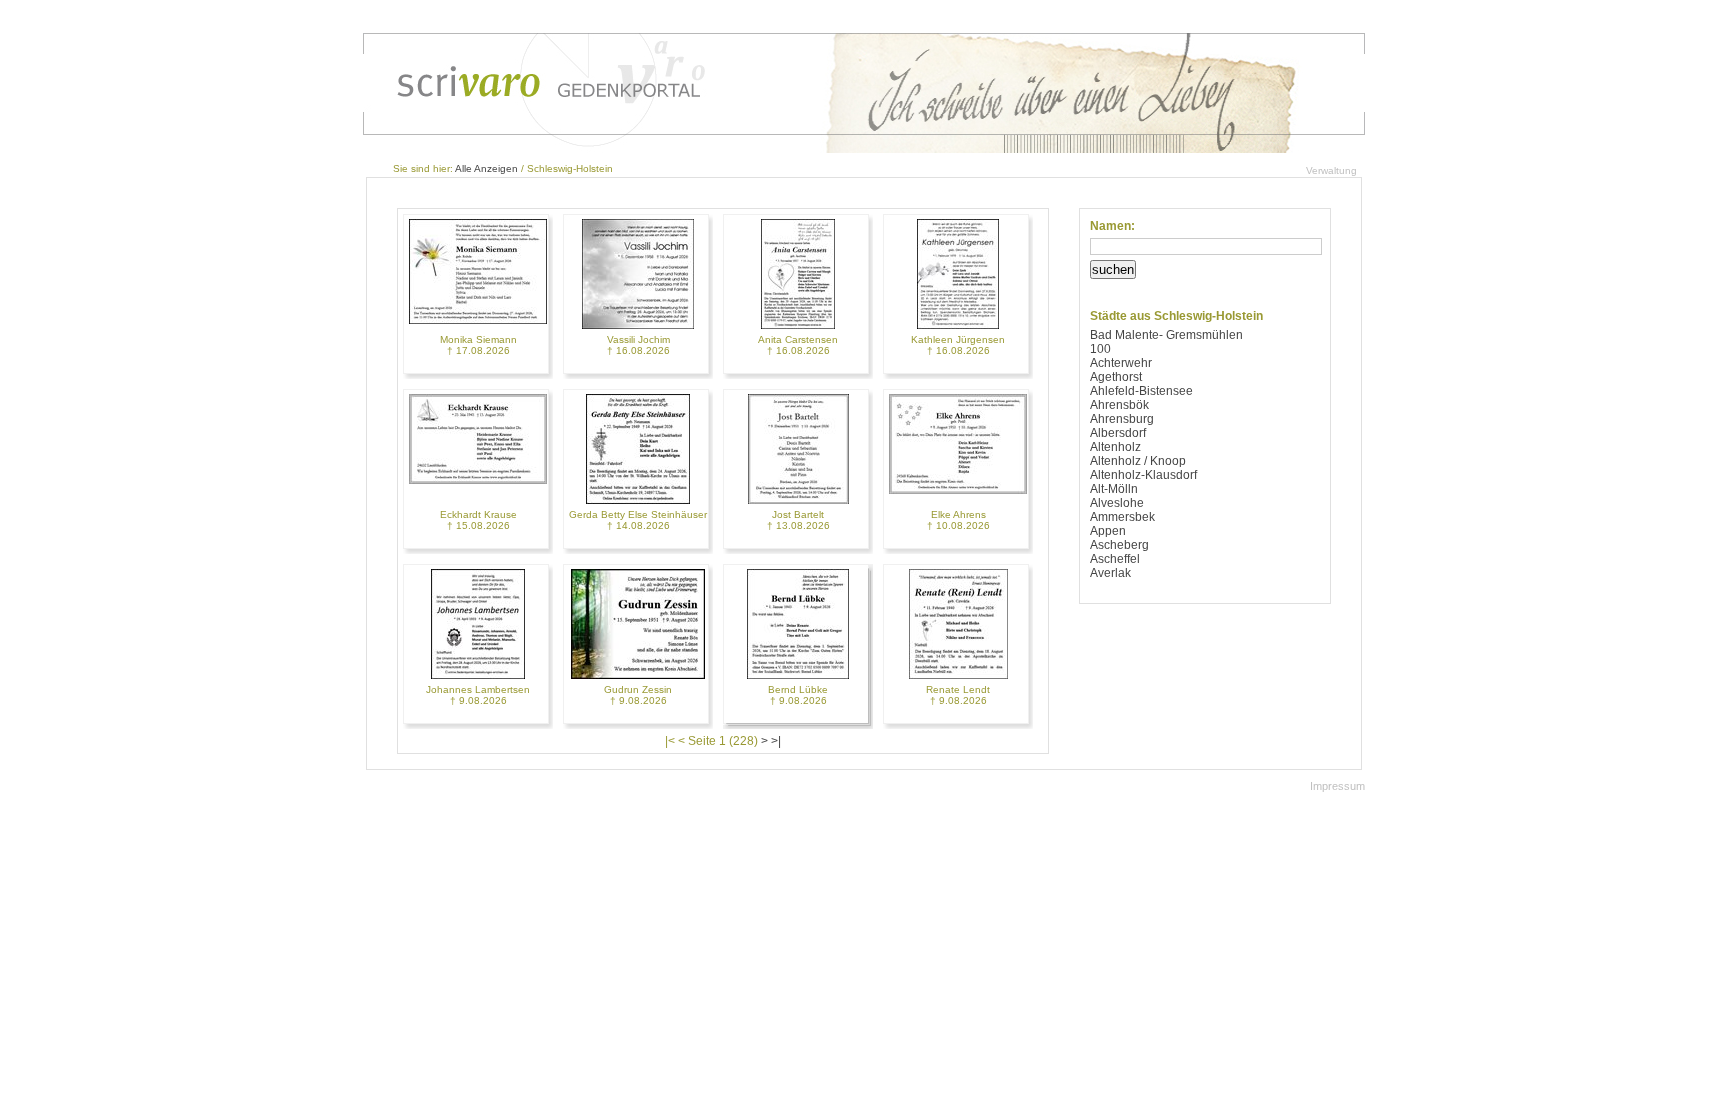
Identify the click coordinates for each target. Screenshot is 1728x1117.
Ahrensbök (1119, 405)
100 (1100, 349)
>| (776, 741)
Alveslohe (1117, 503)
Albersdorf (1118, 433)
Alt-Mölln (1114, 489)
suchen (1113, 269)
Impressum (1337, 786)
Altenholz (1115, 447)
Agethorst (1116, 377)
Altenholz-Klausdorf (1143, 475)
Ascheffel (1115, 559)
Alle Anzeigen (486, 168)
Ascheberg (1119, 545)
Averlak (1110, 573)
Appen (1108, 531)
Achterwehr (1121, 363)
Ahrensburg (1122, 419)
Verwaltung (1331, 170)
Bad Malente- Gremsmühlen (1166, 335)
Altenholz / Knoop (1138, 461)
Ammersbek (1122, 517)
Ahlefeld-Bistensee (1141, 391)
